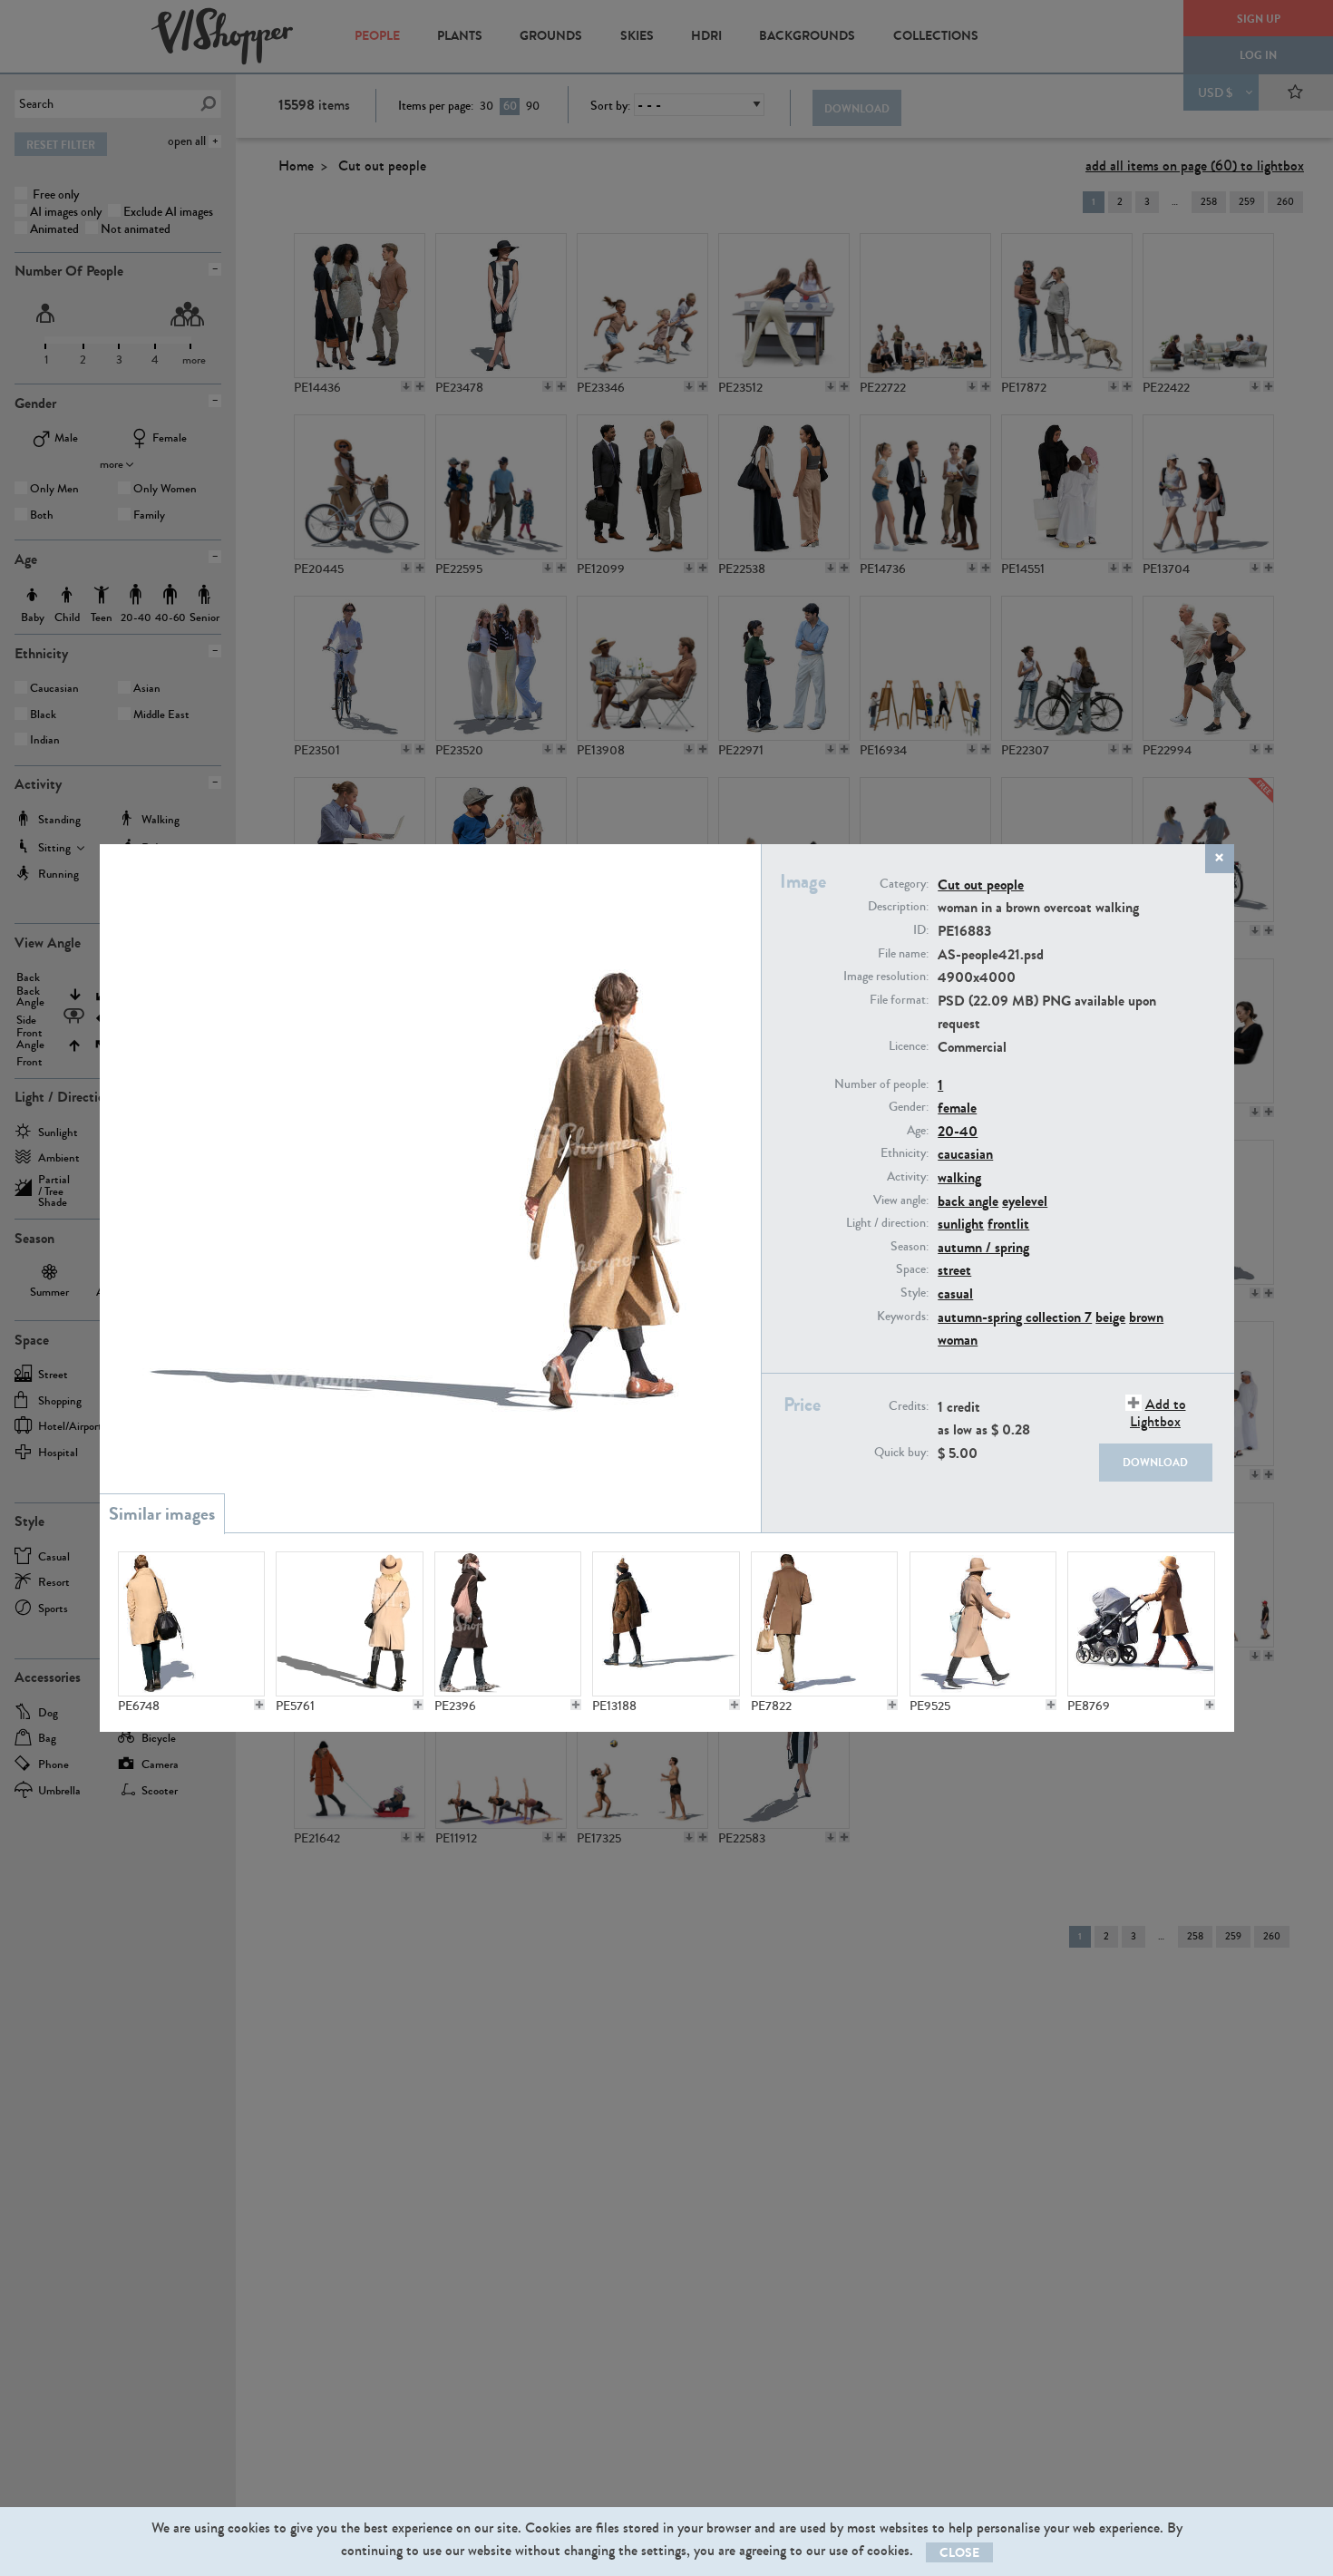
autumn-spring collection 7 (1015, 1317)
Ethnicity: (905, 1153)
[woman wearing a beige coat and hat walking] (349, 1624)
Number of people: (881, 1084)
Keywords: (903, 1317)
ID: (921, 930)
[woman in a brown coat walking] (508, 1624)
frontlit (1008, 1224)
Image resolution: (886, 977)
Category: (904, 884)
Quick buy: (901, 1453)
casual (955, 1293)
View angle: (901, 1201)
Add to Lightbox (1158, 1413)
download (1155, 1463)
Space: (912, 1269)
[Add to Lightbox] (259, 1705)
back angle (968, 1201)
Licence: (909, 1046)
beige (1110, 1317)
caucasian (965, 1154)
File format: (899, 1000)
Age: (918, 1131)
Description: (898, 907)
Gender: (909, 1107)
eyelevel (1025, 1201)
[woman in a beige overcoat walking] (191, 1624)
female (957, 1108)
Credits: (909, 1406)
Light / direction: (887, 1223)
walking (959, 1177)
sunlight (961, 1224)
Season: (910, 1247)
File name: (903, 954)
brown (1146, 1317)
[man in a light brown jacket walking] (824, 1624)
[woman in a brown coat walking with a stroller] (1141, 1624)
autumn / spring (983, 1247)
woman (958, 1340)
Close (959, 2553)
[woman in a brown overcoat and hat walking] (983, 1624)
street (954, 1270)
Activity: (908, 1177)
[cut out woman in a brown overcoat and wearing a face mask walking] (666, 1624)
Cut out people (981, 885)
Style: (915, 1293)
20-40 (958, 1131)
